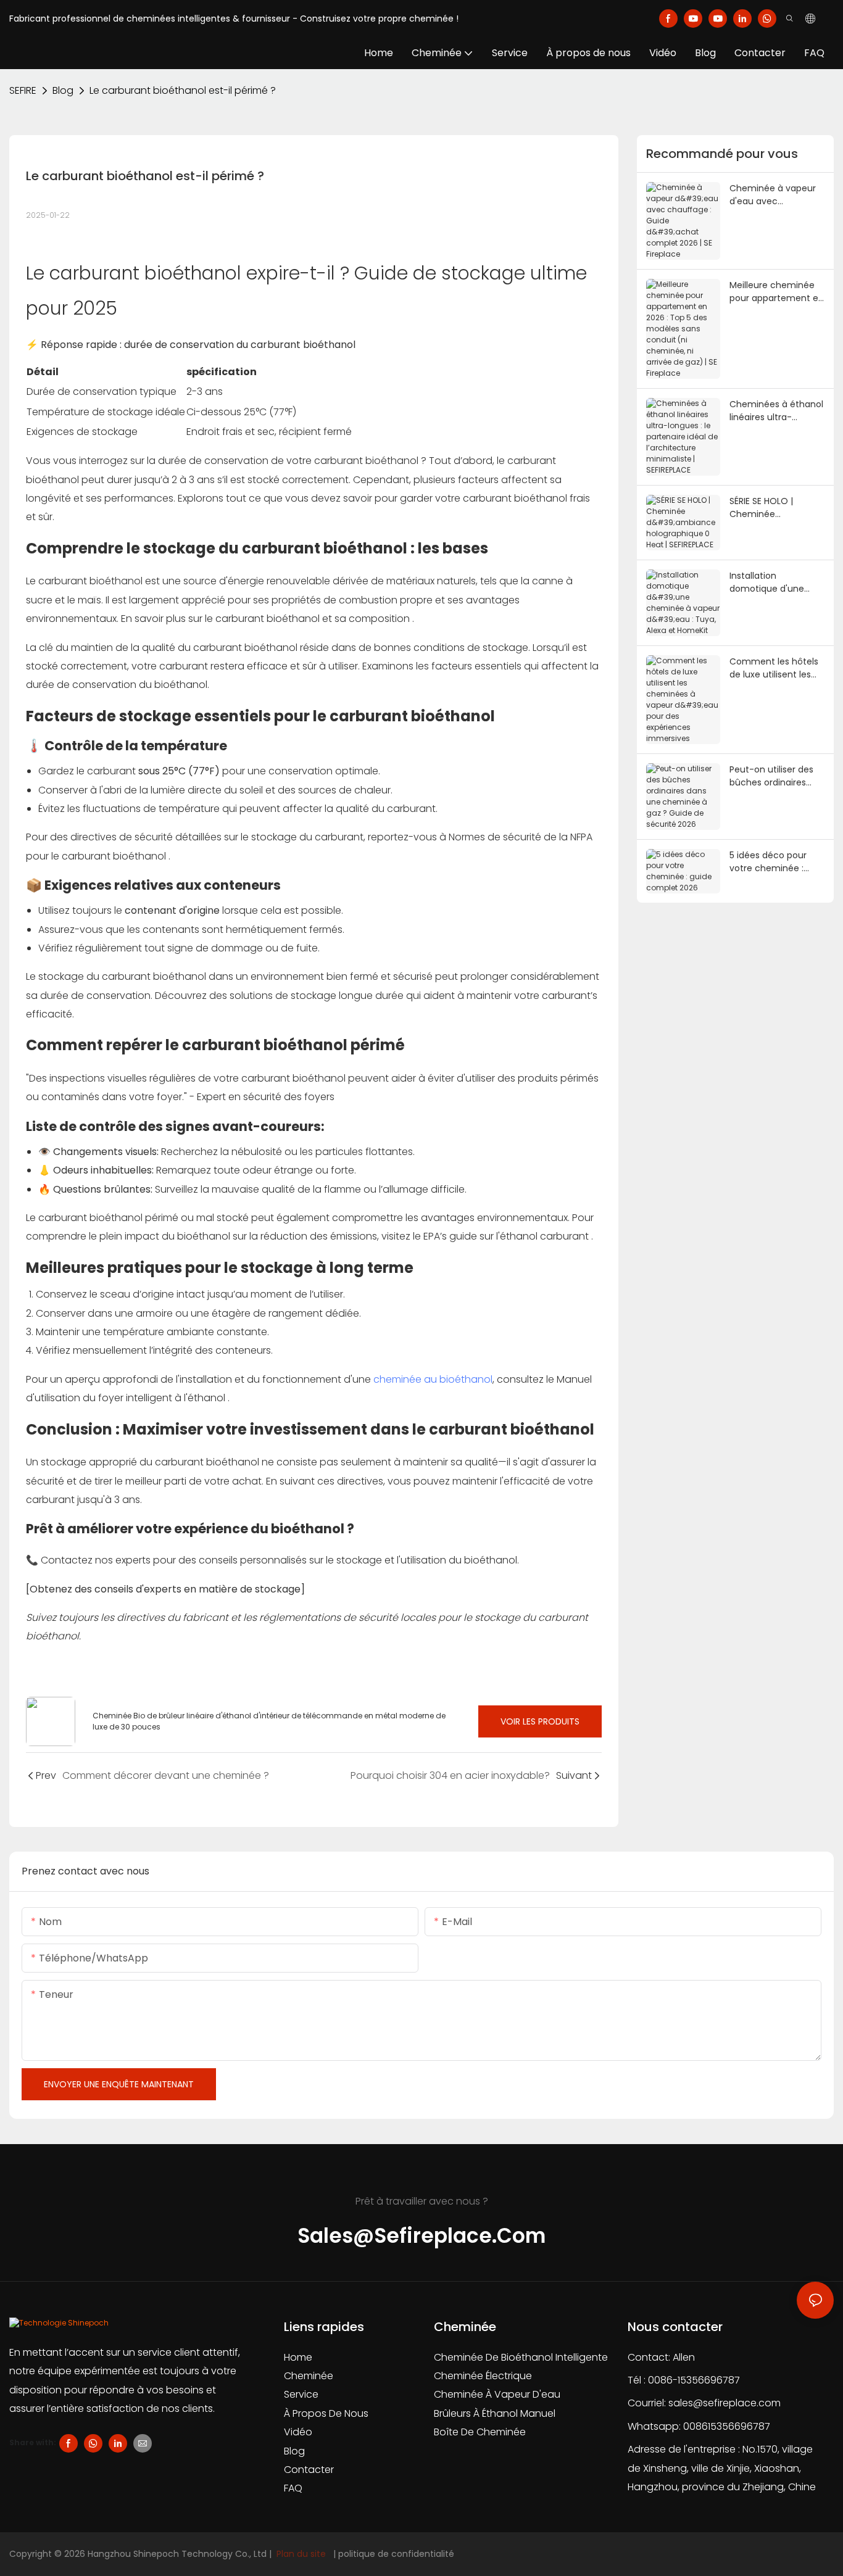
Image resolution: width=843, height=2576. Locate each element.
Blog (63, 90)
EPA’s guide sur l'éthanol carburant (507, 1236)
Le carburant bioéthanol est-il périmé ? (183, 90)
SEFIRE (23, 90)
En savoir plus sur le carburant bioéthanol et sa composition (267, 619)
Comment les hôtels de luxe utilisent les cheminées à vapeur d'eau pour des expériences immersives (774, 668)
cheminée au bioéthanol (433, 1379)
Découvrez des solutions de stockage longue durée (280, 996)
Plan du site (301, 2554)
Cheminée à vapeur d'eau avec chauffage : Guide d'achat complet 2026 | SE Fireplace (773, 195)
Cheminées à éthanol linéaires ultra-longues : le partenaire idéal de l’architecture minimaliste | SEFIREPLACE (776, 411)
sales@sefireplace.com (725, 2403)
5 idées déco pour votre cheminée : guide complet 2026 (773, 862)
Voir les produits (540, 1721)
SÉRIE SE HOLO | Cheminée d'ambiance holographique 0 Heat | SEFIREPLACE (776, 508)
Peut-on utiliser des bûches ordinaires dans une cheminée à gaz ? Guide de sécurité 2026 (777, 776)
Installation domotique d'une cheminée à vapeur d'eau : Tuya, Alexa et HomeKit (775, 582)
